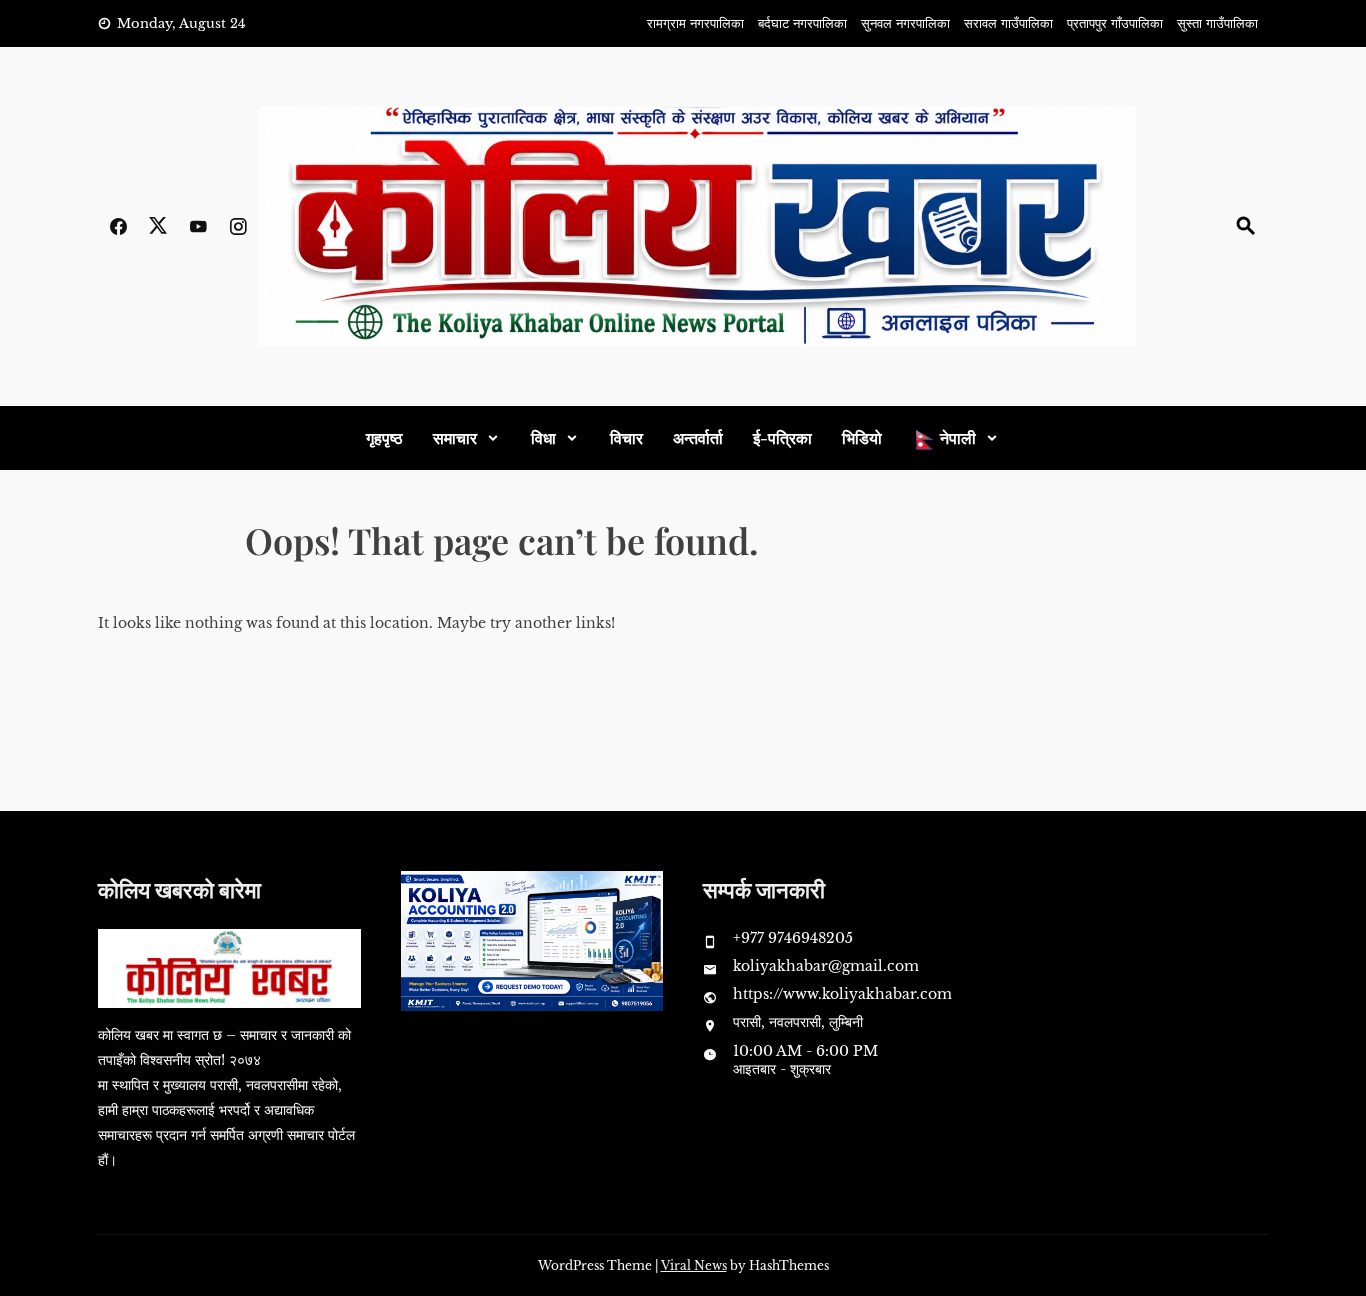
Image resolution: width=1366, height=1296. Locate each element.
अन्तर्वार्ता (698, 437)
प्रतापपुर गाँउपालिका (1115, 23)
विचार (626, 437)
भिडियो (862, 437)
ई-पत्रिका (782, 437)
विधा (543, 437)
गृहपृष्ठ (384, 437)
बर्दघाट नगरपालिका (802, 23)
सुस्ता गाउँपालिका (1217, 23)
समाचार (455, 437)
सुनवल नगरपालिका (905, 23)
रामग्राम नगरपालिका (695, 23)
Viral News (694, 1265)
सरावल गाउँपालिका (1008, 23)
